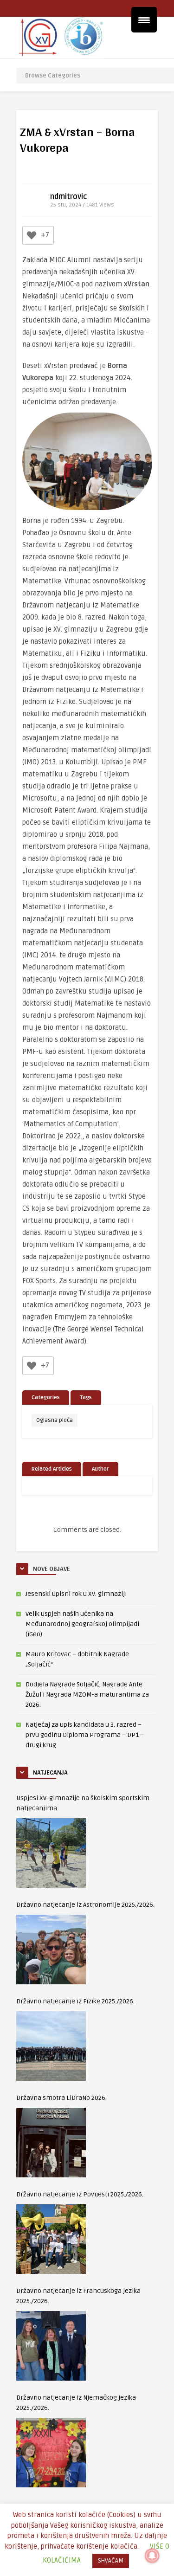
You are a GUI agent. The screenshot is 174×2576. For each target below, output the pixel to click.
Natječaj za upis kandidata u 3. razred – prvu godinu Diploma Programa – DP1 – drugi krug (85, 1735)
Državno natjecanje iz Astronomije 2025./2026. (85, 1905)
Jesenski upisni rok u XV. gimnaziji (76, 1594)
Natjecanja (50, 1772)
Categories (46, 1398)
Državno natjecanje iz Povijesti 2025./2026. (80, 2194)
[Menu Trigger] (144, 20)
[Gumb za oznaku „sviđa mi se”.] (32, 235)
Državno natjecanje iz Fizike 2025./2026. (75, 2001)
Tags (86, 1398)
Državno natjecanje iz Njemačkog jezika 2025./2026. (76, 2403)
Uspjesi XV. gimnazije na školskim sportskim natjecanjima (83, 1803)
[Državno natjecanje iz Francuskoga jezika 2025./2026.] (51, 2346)
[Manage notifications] (152, 2556)
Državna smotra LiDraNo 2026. (61, 2098)
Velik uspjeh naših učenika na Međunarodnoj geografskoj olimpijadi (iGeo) (82, 1624)
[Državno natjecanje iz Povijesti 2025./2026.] (51, 2239)
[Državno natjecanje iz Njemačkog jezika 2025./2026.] (51, 2453)
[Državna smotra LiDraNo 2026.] (51, 2143)
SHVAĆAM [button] (111, 2561)
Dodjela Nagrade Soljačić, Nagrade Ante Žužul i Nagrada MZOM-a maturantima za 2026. (87, 1695)
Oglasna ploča (55, 1420)
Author (100, 1469)
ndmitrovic (69, 197)
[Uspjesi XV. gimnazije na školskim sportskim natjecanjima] (51, 1853)
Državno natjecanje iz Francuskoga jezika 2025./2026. (78, 2296)
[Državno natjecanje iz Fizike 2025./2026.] (51, 2046)
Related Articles (52, 1469)
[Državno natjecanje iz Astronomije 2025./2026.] (51, 1950)
